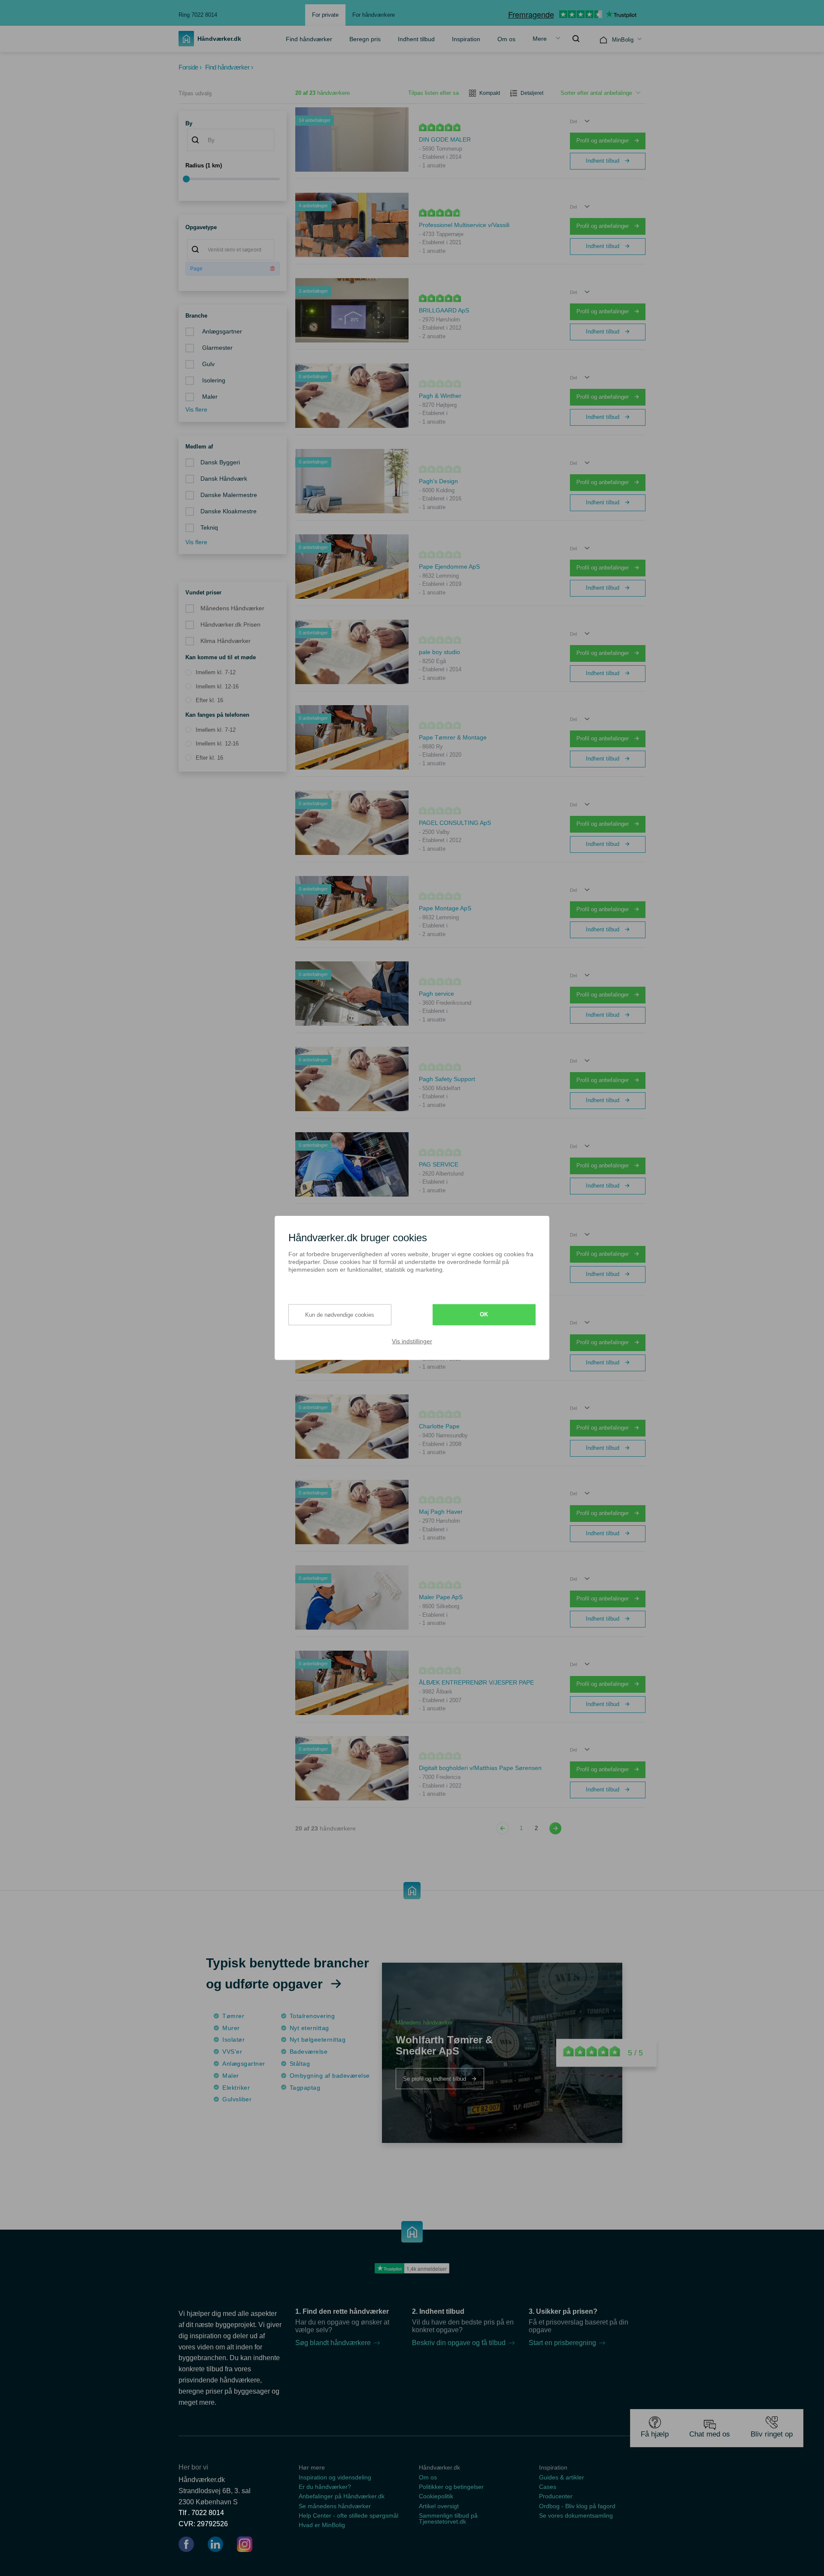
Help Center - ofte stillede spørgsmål (348, 2515)
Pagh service (436, 994)
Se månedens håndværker (335, 2506)
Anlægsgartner (221, 332)
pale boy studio (439, 652)
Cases (548, 2487)
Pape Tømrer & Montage (453, 737)
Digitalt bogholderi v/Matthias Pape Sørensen (480, 1768)
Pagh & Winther (440, 396)
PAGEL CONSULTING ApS (455, 823)
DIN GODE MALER (445, 139)
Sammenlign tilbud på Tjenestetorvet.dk (448, 2518)
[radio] (211, 673)
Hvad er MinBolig (322, 2525)
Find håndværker (309, 39)
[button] (580, 121)
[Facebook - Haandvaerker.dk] (190, 2546)
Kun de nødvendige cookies (340, 1314)
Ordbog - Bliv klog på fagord (577, 2506)
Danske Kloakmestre (229, 511)
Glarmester (217, 348)
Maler (209, 397)
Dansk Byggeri (220, 462)
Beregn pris (365, 39)
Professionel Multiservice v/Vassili (464, 225)
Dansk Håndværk (224, 479)
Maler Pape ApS (441, 1597)
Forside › (190, 67)
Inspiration (466, 39)
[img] (576, 39)
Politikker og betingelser (451, 2487)
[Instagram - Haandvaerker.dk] (245, 2546)
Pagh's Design (438, 481)
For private (325, 15)
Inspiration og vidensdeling (335, 2477)
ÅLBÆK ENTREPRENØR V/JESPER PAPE (476, 1682)
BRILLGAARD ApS (444, 310)
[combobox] (231, 140)
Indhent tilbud (416, 39)
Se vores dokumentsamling (576, 2515)
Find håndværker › (229, 67)
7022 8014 (208, 2513)
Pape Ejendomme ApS (449, 567)
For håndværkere (374, 15)
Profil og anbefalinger (603, 141)
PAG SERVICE (439, 1164)
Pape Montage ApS (445, 908)
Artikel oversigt (439, 2506)
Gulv (208, 364)
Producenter (556, 2496)
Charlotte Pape (439, 1426)
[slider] (233, 179)
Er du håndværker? (325, 2487)
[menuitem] (309, 39)
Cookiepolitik (436, 2496)
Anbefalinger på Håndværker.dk (342, 2496)
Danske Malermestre (229, 495)
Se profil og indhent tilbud (435, 2078)
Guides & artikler (562, 2477)
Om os (506, 39)
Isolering (213, 380)
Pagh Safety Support (447, 1079)
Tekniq (209, 528)
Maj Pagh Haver (441, 1512)
